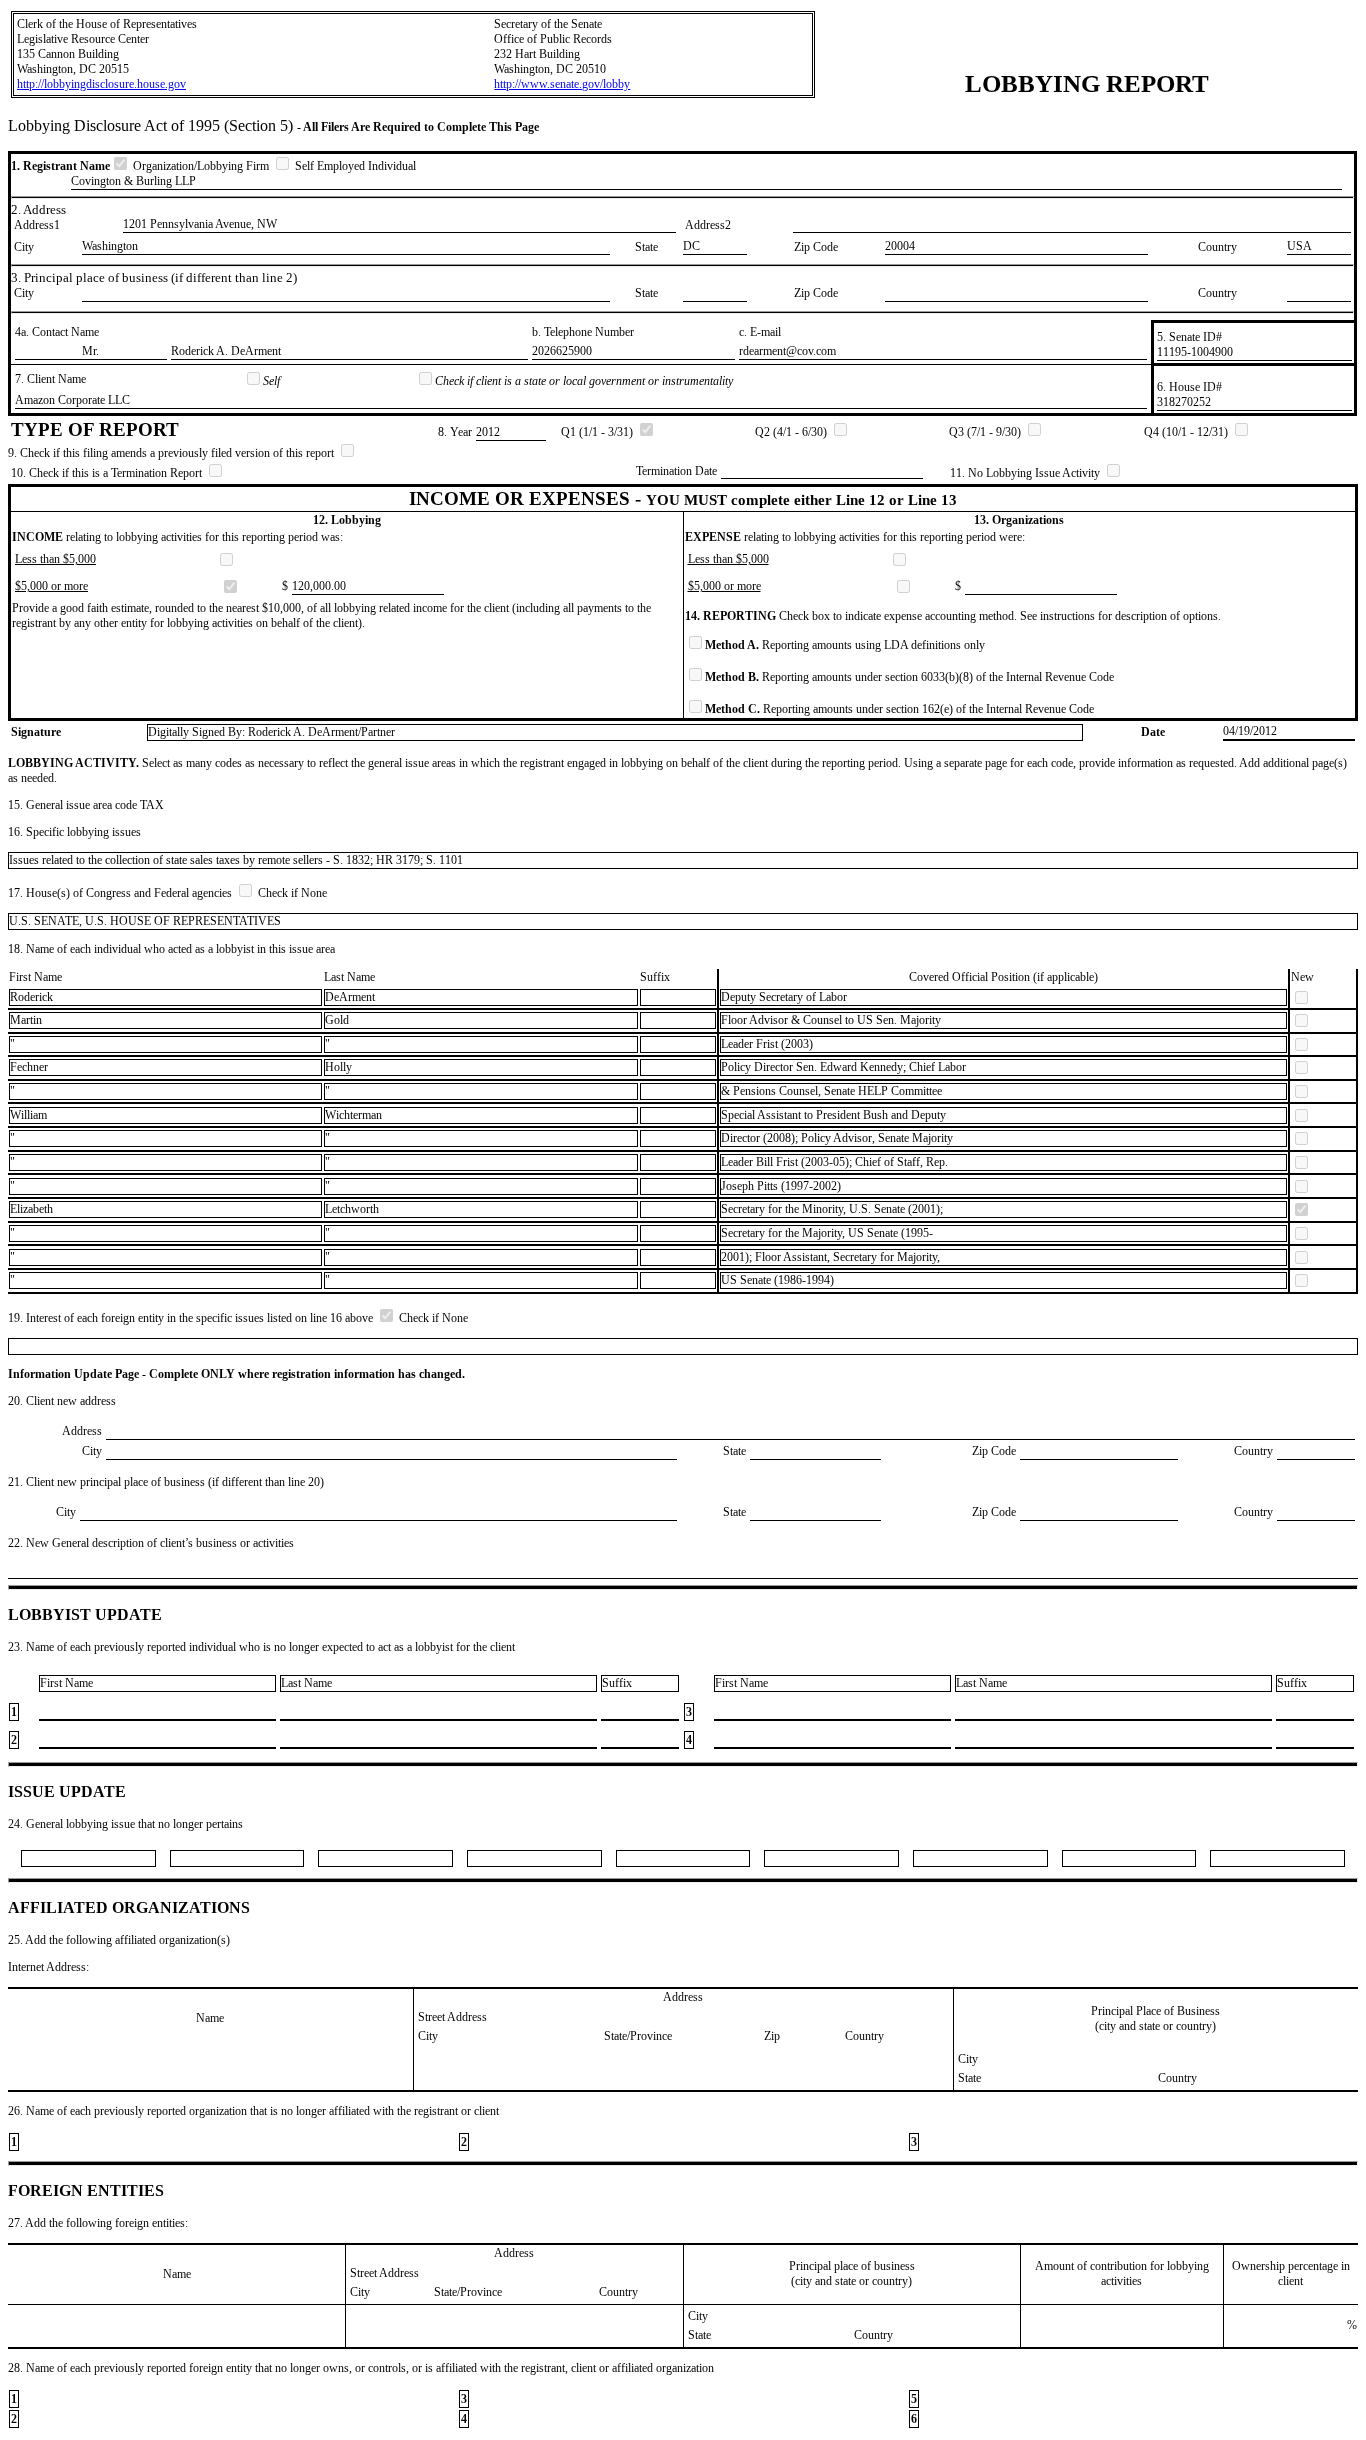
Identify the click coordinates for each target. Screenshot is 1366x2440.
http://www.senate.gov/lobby (562, 84)
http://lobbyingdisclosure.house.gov (101, 84)
